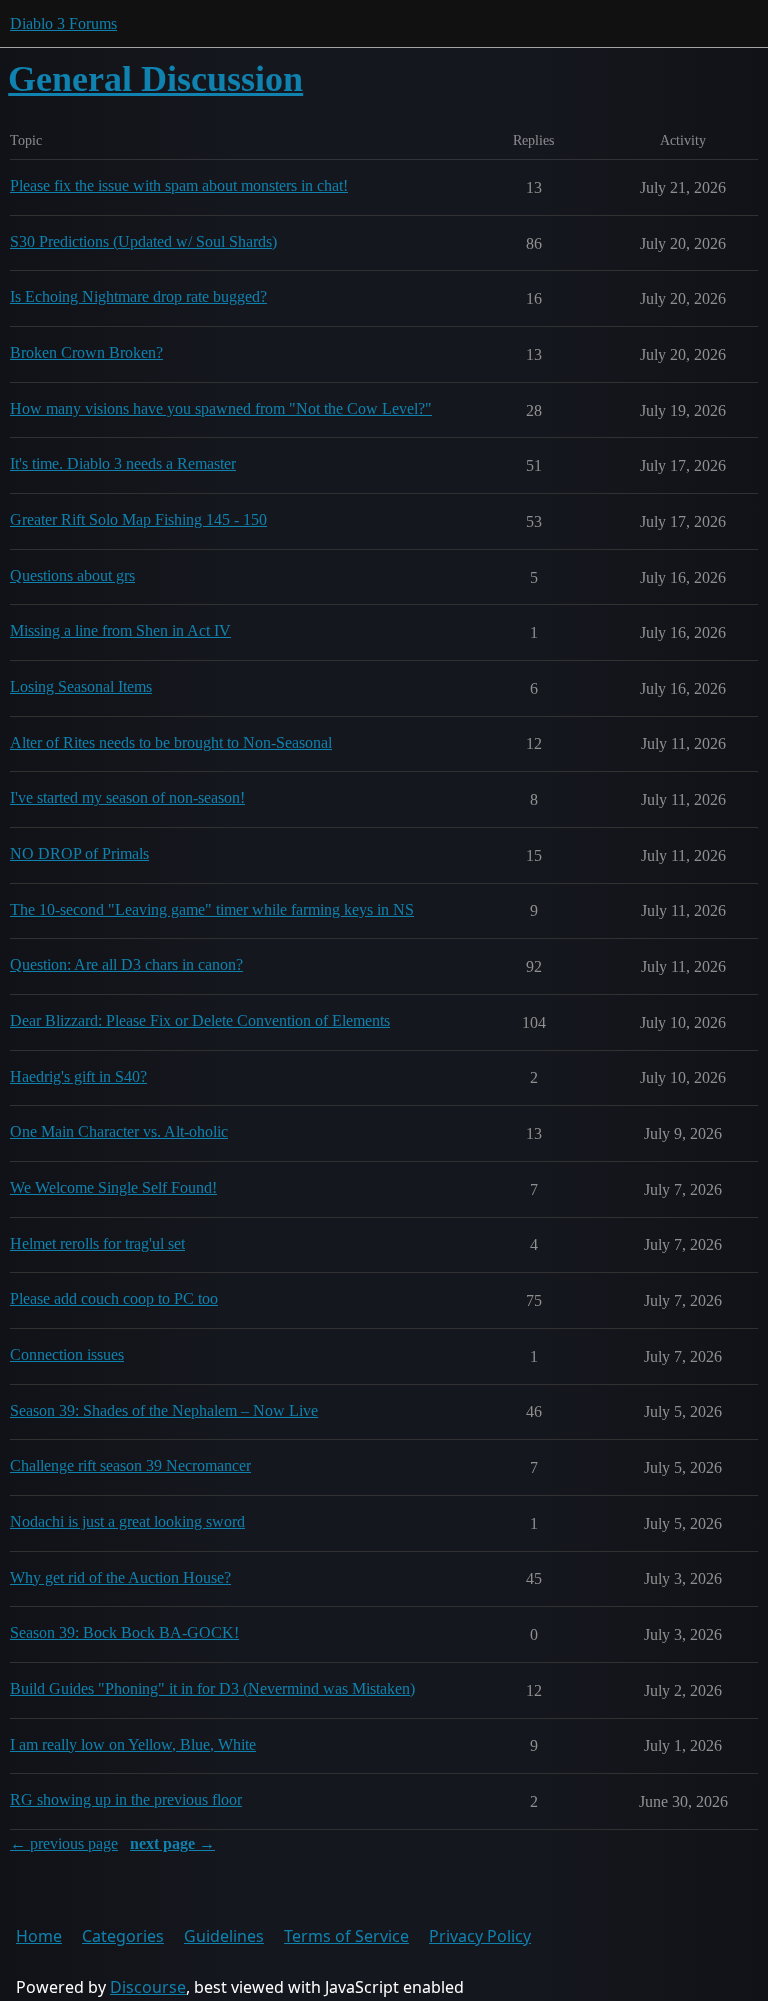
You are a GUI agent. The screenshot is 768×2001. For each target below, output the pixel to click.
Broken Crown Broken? (86, 352)
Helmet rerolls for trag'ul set (97, 1243)
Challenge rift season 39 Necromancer (130, 1465)
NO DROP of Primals (79, 853)
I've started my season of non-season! (127, 797)
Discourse (148, 1987)
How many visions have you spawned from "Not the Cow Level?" (221, 408)
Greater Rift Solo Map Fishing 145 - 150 (138, 519)
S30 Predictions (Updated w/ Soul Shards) (143, 241)
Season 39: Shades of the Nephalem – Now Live (164, 1410)
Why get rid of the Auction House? (120, 1577)
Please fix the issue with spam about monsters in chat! (179, 185)
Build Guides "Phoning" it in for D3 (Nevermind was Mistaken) (212, 1688)
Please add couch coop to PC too (114, 1298)
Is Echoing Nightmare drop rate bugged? (138, 296)
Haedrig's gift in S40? (78, 1076)
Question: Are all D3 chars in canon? (126, 964)
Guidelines (224, 1936)
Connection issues (67, 1354)
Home (39, 1936)
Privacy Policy (480, 1936)
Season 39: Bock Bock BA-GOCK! (124, 1632)
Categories (123, 1936)
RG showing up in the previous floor (126, 1799)
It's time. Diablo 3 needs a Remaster (123, 463)
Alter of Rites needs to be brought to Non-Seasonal (171, 742)
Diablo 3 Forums (63, 23)
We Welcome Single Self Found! (113, 1187)
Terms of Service (346, 1936)
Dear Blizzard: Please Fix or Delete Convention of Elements (200, 1020)
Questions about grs (72, 575)
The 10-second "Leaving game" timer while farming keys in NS (212, 909)
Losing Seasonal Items (81, 686)
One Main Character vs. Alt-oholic (119, 1131)
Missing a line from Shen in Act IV (120, 630)
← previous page (64, 1843)
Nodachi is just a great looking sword (127, 1521)
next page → (172, 1843)
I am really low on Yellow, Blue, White (133, 1744)
